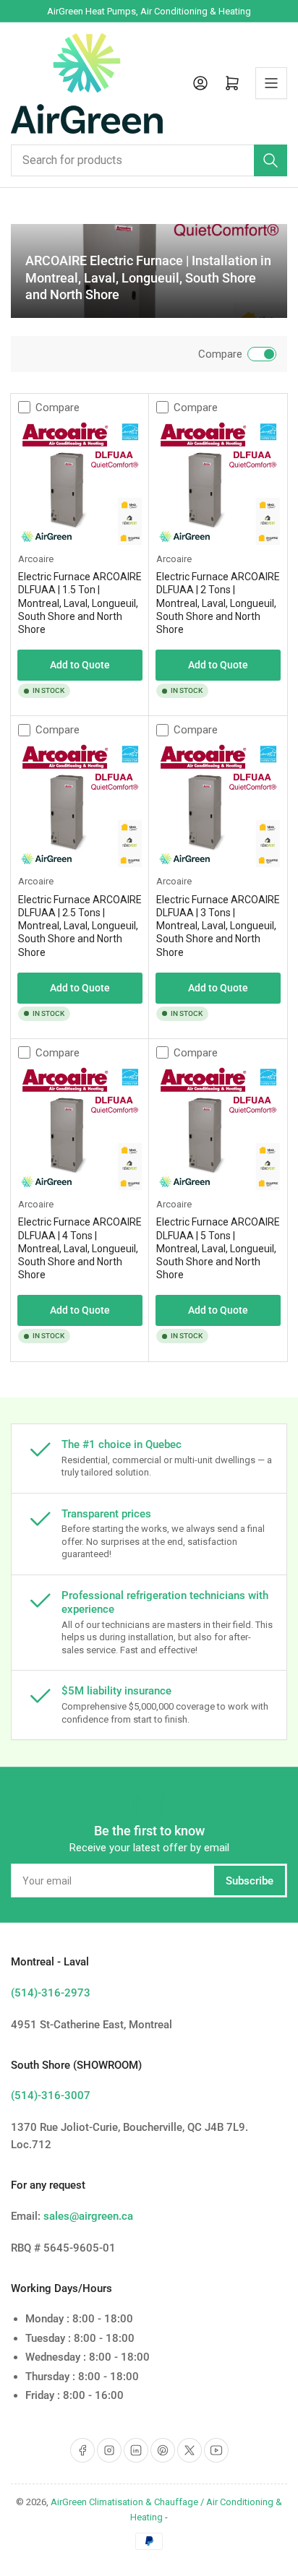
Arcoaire (36, 559)
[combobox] (149, 160)
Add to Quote (80, 665)
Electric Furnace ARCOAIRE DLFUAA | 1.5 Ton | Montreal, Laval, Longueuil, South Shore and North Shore (80, 603)
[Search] (271, 160)
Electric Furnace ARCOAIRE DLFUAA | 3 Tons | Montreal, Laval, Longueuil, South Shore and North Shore (218, 926)
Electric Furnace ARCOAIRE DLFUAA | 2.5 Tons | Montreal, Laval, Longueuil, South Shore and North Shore (80, 926)
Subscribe (250, 1881)
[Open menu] (271, 83)
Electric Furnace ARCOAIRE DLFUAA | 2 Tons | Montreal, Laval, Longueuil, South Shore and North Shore (218, 603)
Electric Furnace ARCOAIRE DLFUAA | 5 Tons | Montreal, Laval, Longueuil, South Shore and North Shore (218, 1248)
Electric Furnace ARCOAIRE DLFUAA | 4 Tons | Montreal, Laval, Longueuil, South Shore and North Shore (80, 1248)
